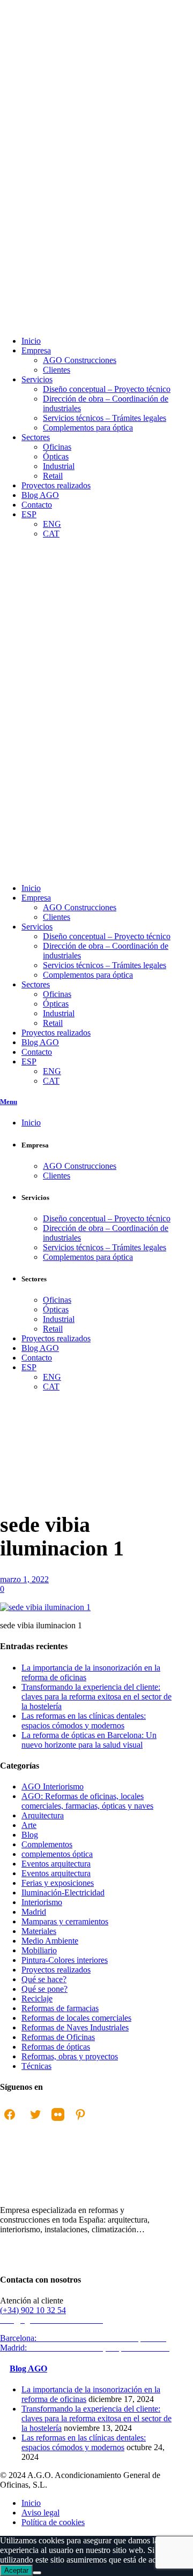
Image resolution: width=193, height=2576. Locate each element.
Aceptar (16, 2570)
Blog (30, 1835)
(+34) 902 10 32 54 (33, 2310)
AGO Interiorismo (20, 1548)
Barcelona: (84, 2338)
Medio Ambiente (50, 1941)
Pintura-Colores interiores (65, 1960)
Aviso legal (40, 2513)
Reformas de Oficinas (58, 2037)
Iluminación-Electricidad (63, 1893)
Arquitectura (43, 1815)
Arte (29, 1825)
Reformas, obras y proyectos (70, 2056)
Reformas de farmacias (60, 2008)
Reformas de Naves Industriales (75, 2027)
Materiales (39, 1931)
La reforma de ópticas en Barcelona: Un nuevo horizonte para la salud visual (89, 1740)
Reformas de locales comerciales (76, 2018)
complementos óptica (57, 1854)
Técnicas (36, 2066)
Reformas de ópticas (56, 2047)
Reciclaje (37, 1999)
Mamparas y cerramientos (65, 1921)
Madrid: (86, 2348)
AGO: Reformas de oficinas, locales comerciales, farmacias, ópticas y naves (87, 1801)
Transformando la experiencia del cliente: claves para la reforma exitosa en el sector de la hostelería (96, 1697)
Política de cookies (53, 2522)
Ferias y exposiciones (58, 1883)
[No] (37, 2573)
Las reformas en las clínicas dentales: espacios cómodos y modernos (84, 1721)
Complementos (47, 1844)
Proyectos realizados (56, 1970)
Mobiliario (39, 1950)
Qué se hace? (44, 1979)
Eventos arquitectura (56, 1864)
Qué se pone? (44, 1989)
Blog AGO (28, 2369)
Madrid (34, 1912)
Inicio (10, 1543)
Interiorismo (42, 1902)
